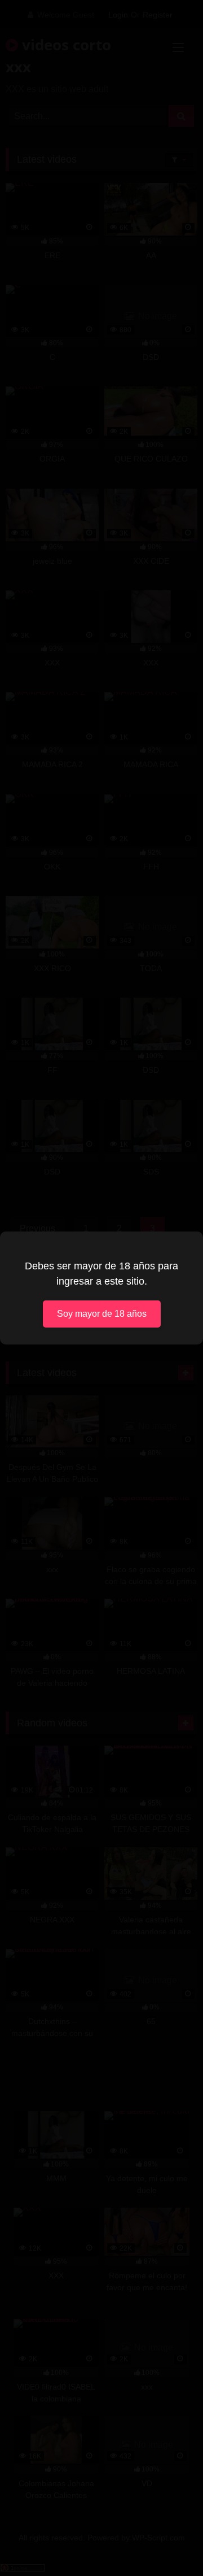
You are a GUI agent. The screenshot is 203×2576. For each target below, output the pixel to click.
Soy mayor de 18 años (102, 1314)
